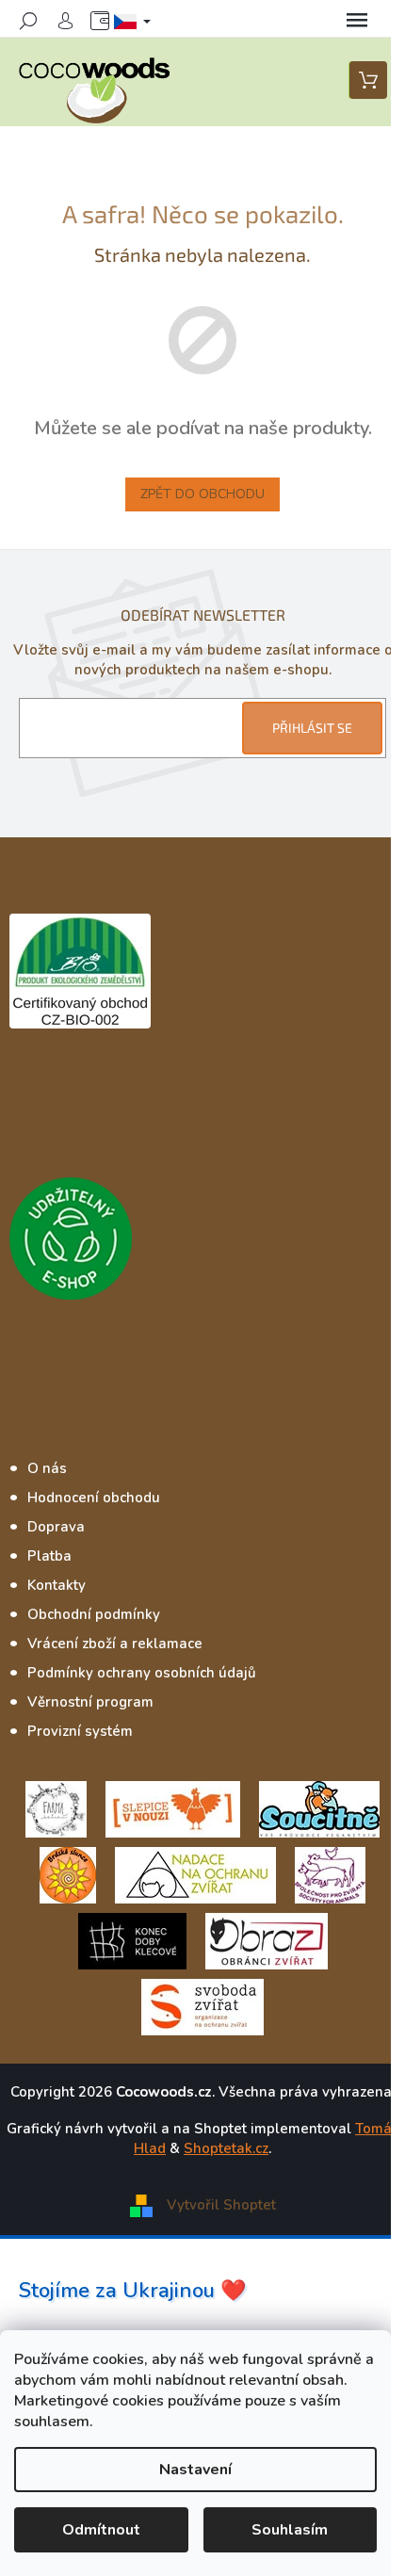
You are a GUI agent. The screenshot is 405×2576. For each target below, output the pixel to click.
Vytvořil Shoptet (221, 2205)
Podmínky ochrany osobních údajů (142, 1673)
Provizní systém (80, 1731)
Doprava (56, 1527)
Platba (49, 1556)
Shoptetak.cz (226, 2148)
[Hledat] (28, 21)
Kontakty (57, 1585)
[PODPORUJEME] (56, 1807)
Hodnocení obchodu (94, 1498)
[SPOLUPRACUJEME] (173, 1807)
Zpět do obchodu (202, 494)
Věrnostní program (90, 1702)
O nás (47, 1468)
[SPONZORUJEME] (68, 1873)
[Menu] (357, 21)
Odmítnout (101, 2530)
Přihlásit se (312, 728)
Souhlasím (290, 2530)
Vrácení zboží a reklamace (115, 1644)
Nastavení (195, 2470)
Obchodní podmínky (94, 1614)
